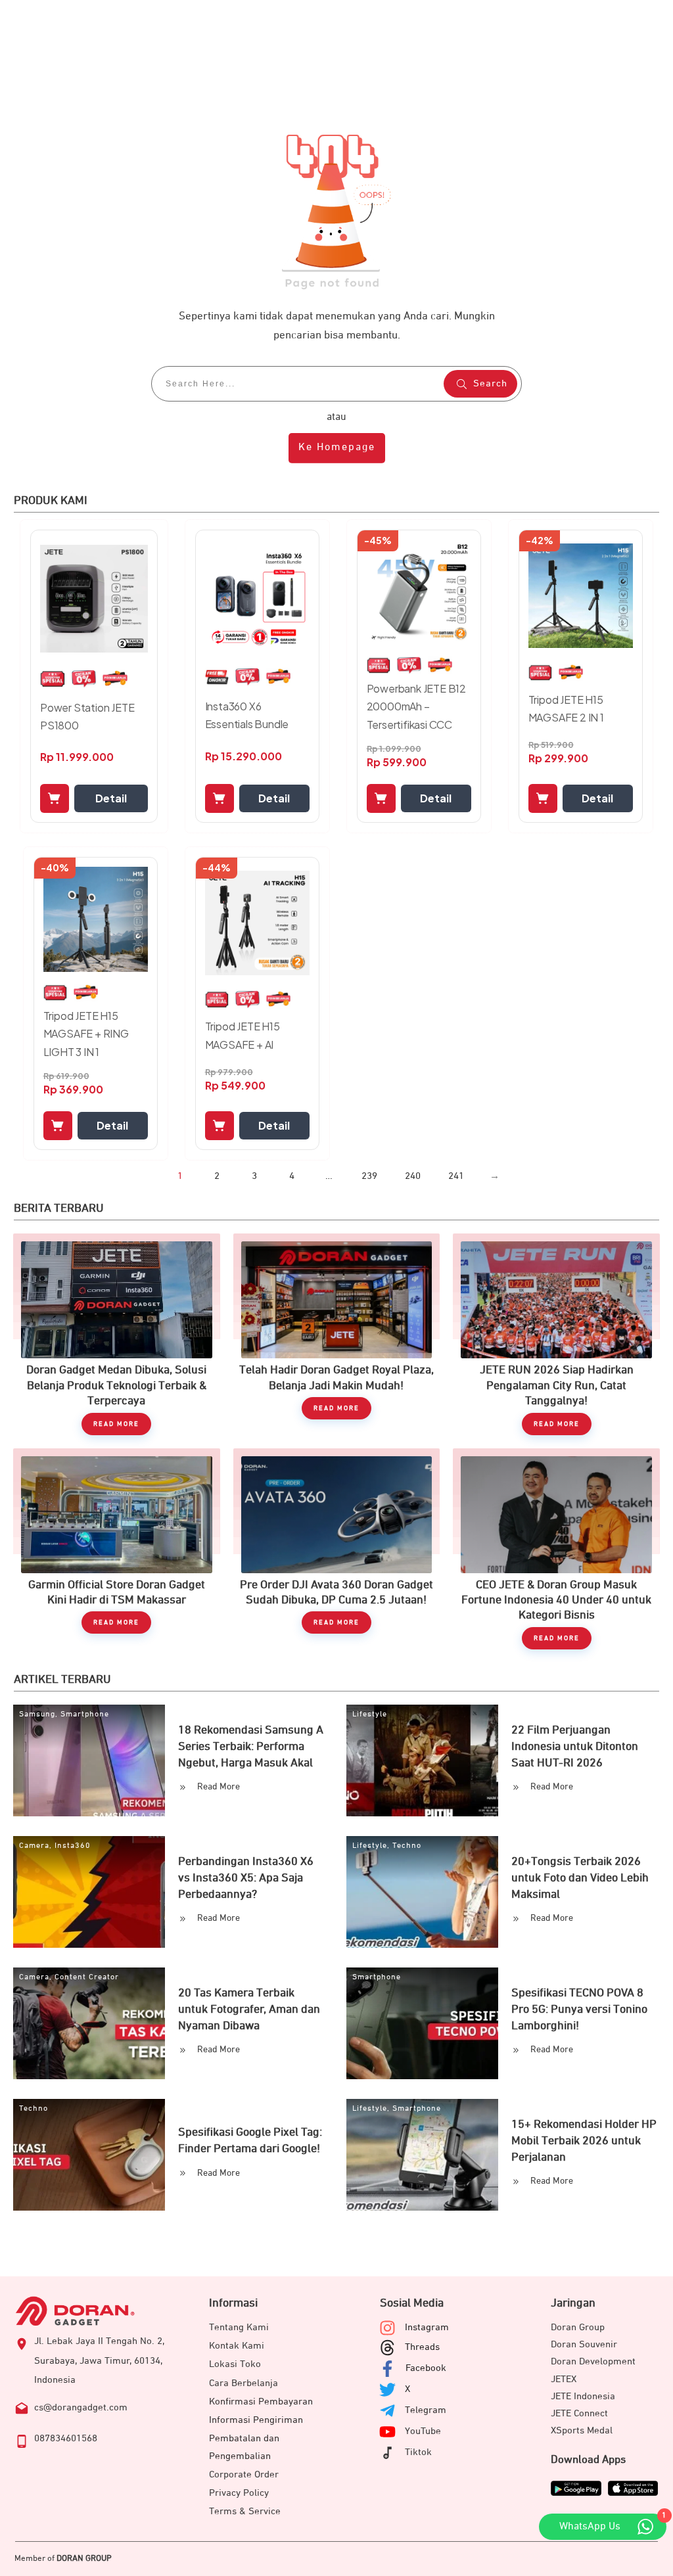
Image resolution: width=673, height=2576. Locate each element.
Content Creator (87, 1977)
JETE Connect (579, 2413)
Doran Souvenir (584, 2344)
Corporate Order (244, 2474)
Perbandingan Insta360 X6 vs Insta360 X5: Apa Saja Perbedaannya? (246, 1878)
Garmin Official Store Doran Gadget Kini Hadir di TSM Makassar (117, 1549)
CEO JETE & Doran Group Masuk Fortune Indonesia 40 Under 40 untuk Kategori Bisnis (556, 1549)
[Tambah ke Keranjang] (55, 798)
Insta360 (73, 1846)
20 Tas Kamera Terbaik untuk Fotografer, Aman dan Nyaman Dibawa (249, 2010)
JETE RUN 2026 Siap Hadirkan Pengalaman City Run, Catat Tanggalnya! (556, 1334)
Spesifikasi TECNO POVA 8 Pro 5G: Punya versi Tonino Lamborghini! (579, 2010)
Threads (422, 2347)
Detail (111, 798)
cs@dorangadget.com (81, 2407)
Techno (407, 1846)
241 (456, 1176)
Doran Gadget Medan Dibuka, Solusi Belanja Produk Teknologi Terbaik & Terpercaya (117, 1334)
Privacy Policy (239, 2493)
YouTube (423, 2431)
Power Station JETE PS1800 (87, 716)
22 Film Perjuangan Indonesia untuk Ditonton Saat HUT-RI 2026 (575, 1747)
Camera (34, 1846)
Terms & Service (245, 2511)
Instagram (427, 2327)
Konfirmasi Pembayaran (261, 2402)
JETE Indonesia (583, 2396)
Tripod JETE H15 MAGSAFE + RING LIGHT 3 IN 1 (86, 1033)
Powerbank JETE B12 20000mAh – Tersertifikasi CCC (416, 706)
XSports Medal (582, 2430)
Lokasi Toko (235, 2364)
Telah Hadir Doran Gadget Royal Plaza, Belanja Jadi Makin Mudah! (337, 1334)
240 (413, 1176)
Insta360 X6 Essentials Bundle (247, 715)
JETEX (564, 2379)
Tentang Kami (239, 2327)
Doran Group (578, 2327)
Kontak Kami (237, 2346)
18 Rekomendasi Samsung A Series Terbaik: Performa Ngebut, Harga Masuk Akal (251, 1747)
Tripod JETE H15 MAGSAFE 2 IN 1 (566, 708)
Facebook (426, 2368)
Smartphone (85, 1714)
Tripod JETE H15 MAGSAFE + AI (243, 1035)
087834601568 (66, 2438)
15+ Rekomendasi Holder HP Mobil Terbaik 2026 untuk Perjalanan (584, 2141)
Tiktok (418, 2452)
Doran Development (593, 2361)
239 (369, 1176)
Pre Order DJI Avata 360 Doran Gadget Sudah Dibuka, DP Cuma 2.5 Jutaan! (337, 1549)
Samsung (37, 1714)
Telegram (426, 2410)
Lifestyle (370, 1714)
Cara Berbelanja (244, 2383)
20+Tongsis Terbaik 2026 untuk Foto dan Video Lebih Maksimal (580, 1878)
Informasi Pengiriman (256, 2420)
